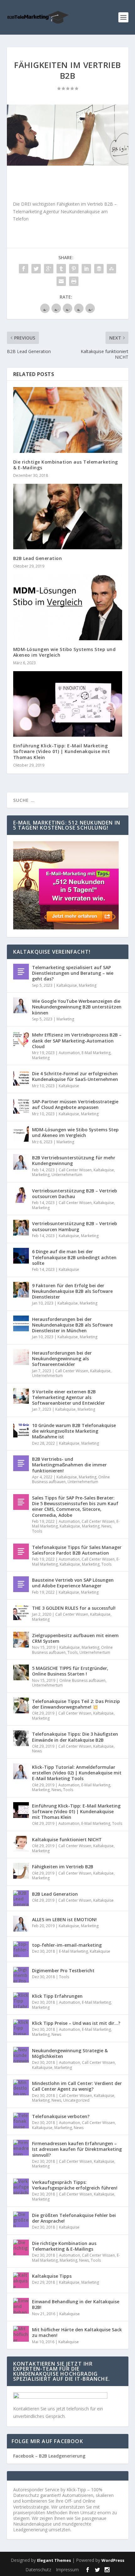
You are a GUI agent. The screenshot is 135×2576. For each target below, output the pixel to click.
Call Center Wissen (75, 1170)
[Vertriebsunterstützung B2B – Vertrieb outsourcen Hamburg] (21, 1228)
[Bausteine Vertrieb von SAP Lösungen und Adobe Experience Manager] (21, 1584)
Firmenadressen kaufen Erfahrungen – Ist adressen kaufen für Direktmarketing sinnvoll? (77, 2149)
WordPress (113, 2560)
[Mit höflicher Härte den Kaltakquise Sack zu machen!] (21, 2334)
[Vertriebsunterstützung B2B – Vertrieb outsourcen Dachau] (21, 1195)
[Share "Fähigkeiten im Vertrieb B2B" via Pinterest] (74, 269)
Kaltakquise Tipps (52, 2276)
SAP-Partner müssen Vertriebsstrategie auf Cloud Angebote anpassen (75, 1104)
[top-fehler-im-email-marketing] (21, 1949)
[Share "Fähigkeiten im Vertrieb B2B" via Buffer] (99, 269)
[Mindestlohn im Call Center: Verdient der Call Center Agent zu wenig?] (21, 2088)
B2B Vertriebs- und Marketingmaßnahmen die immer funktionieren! (69, 1465)
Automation (69, 1053)
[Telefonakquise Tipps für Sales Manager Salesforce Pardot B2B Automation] (21, 1551)
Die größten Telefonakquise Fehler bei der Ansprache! (74, 2218)
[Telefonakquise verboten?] (21, 2121)
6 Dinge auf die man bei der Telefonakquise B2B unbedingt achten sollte (74, 1257)
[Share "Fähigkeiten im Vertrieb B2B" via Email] (61, 281)
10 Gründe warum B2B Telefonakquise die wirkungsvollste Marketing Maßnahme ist (74, 1431)
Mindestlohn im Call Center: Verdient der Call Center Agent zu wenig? (77, 2086)
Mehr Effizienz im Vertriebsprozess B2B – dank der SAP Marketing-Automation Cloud (77, 1040)
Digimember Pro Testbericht (63, 1971)
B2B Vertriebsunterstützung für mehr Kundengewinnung (74, 1160)
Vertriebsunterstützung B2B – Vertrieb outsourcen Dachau (75, 1194)
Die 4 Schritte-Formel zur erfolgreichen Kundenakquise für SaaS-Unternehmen (75, 1076)
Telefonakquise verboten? (61, 2116)
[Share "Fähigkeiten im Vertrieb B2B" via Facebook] (24, 269)
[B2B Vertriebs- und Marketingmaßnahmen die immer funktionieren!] (21, 1463)
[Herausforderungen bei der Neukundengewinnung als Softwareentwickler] (21, 1357)
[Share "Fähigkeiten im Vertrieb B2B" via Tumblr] (61, 269)
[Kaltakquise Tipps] (21, 2280)
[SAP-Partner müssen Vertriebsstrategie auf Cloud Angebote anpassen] (21, 1106)
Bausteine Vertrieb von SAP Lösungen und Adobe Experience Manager (73, 1583)
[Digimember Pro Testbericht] (21, 1975)
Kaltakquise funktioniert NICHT (67, 1839)
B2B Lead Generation (38, 558)
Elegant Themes (54, 2560)
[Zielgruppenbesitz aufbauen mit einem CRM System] (21, 1640)
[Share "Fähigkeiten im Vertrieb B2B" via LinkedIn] (86, 269)
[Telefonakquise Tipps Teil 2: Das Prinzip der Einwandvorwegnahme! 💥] (21, 1705)
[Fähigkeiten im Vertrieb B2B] (68, 135)
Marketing (88, 985)
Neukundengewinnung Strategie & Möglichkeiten (70, 2053)
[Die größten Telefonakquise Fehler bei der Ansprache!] (21, 2219)
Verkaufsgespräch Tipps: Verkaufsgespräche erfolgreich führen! (75, 2185)
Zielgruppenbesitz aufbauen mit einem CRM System (75, 1638)
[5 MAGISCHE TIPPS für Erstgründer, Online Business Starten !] (21, 1672)
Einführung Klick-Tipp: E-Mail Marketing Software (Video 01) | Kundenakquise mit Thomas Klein (62, 751)
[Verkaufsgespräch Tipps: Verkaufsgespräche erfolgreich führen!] (21, 2186)
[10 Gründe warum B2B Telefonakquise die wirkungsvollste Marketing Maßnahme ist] (21, 1430)
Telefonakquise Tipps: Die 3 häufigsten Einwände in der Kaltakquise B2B (75, 1737)
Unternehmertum (67, 1175)
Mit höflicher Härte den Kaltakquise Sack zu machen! (77, 2332)
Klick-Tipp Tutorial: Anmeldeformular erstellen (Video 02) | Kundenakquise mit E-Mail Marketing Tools (77, 1773)
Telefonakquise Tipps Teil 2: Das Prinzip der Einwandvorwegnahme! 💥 (76, 1704)
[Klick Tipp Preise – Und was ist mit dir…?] (21, 2027)
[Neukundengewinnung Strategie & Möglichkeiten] (21, 2055)
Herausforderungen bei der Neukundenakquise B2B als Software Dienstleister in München (72, 1325)
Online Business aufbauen (82, 1680)
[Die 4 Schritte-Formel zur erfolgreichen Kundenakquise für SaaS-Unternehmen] (21, 1078)
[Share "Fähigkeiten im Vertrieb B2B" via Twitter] (36, 269)
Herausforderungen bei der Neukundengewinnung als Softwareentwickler (62, 1359)
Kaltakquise (67, 985)
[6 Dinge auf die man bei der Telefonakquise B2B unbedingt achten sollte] (21, 1256)
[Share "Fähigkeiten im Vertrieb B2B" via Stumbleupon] (111, 269)
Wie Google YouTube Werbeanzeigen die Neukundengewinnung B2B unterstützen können (77, 1007)
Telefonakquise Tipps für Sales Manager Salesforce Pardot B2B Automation (77, 1550)
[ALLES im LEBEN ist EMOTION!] (21, 1924)
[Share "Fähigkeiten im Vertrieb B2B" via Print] (74, 281)
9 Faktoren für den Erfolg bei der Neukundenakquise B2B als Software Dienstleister (72, 1291)
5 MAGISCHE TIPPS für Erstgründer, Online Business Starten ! (70, 1671)
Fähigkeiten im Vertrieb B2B (63, 1867)
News (106, 1526)
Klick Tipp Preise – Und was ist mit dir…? (76, 2023)
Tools (37, 1531)
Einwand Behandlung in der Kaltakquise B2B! (76, 2304)
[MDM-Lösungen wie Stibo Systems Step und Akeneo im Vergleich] (68, 607)
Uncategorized (76, 2100)
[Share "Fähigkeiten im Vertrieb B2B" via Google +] (49, 269)
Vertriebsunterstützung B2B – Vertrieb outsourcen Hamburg (75, 1226)
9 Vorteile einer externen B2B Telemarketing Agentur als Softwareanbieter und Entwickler (68, 1397)
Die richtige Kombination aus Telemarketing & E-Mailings (66, 465)
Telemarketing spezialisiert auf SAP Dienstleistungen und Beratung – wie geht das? (73, 973)
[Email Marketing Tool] (66, 928)
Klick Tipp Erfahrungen (57, 1996)
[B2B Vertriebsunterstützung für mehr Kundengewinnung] (21, 1162)
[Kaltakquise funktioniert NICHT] (21, 1844)
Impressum (67, 2570)
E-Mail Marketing (96, 1053)
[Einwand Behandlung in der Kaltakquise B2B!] (21, 2306)
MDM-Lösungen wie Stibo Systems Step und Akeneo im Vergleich (65, 652)
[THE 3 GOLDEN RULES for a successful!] (21, 1612)
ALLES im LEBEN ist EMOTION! (64, 1919)
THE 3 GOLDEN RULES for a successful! (74, 1608)
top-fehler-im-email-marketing (67, 1945)
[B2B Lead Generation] (68, 517)
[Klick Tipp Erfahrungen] (21, 2000)
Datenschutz (38, 2570)
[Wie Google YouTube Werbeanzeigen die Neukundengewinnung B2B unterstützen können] (21, 1005)
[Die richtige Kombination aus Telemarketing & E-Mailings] (68, 420)
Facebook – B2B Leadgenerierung (49, 2456)
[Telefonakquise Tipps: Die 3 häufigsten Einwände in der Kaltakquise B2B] (21, 1738)
